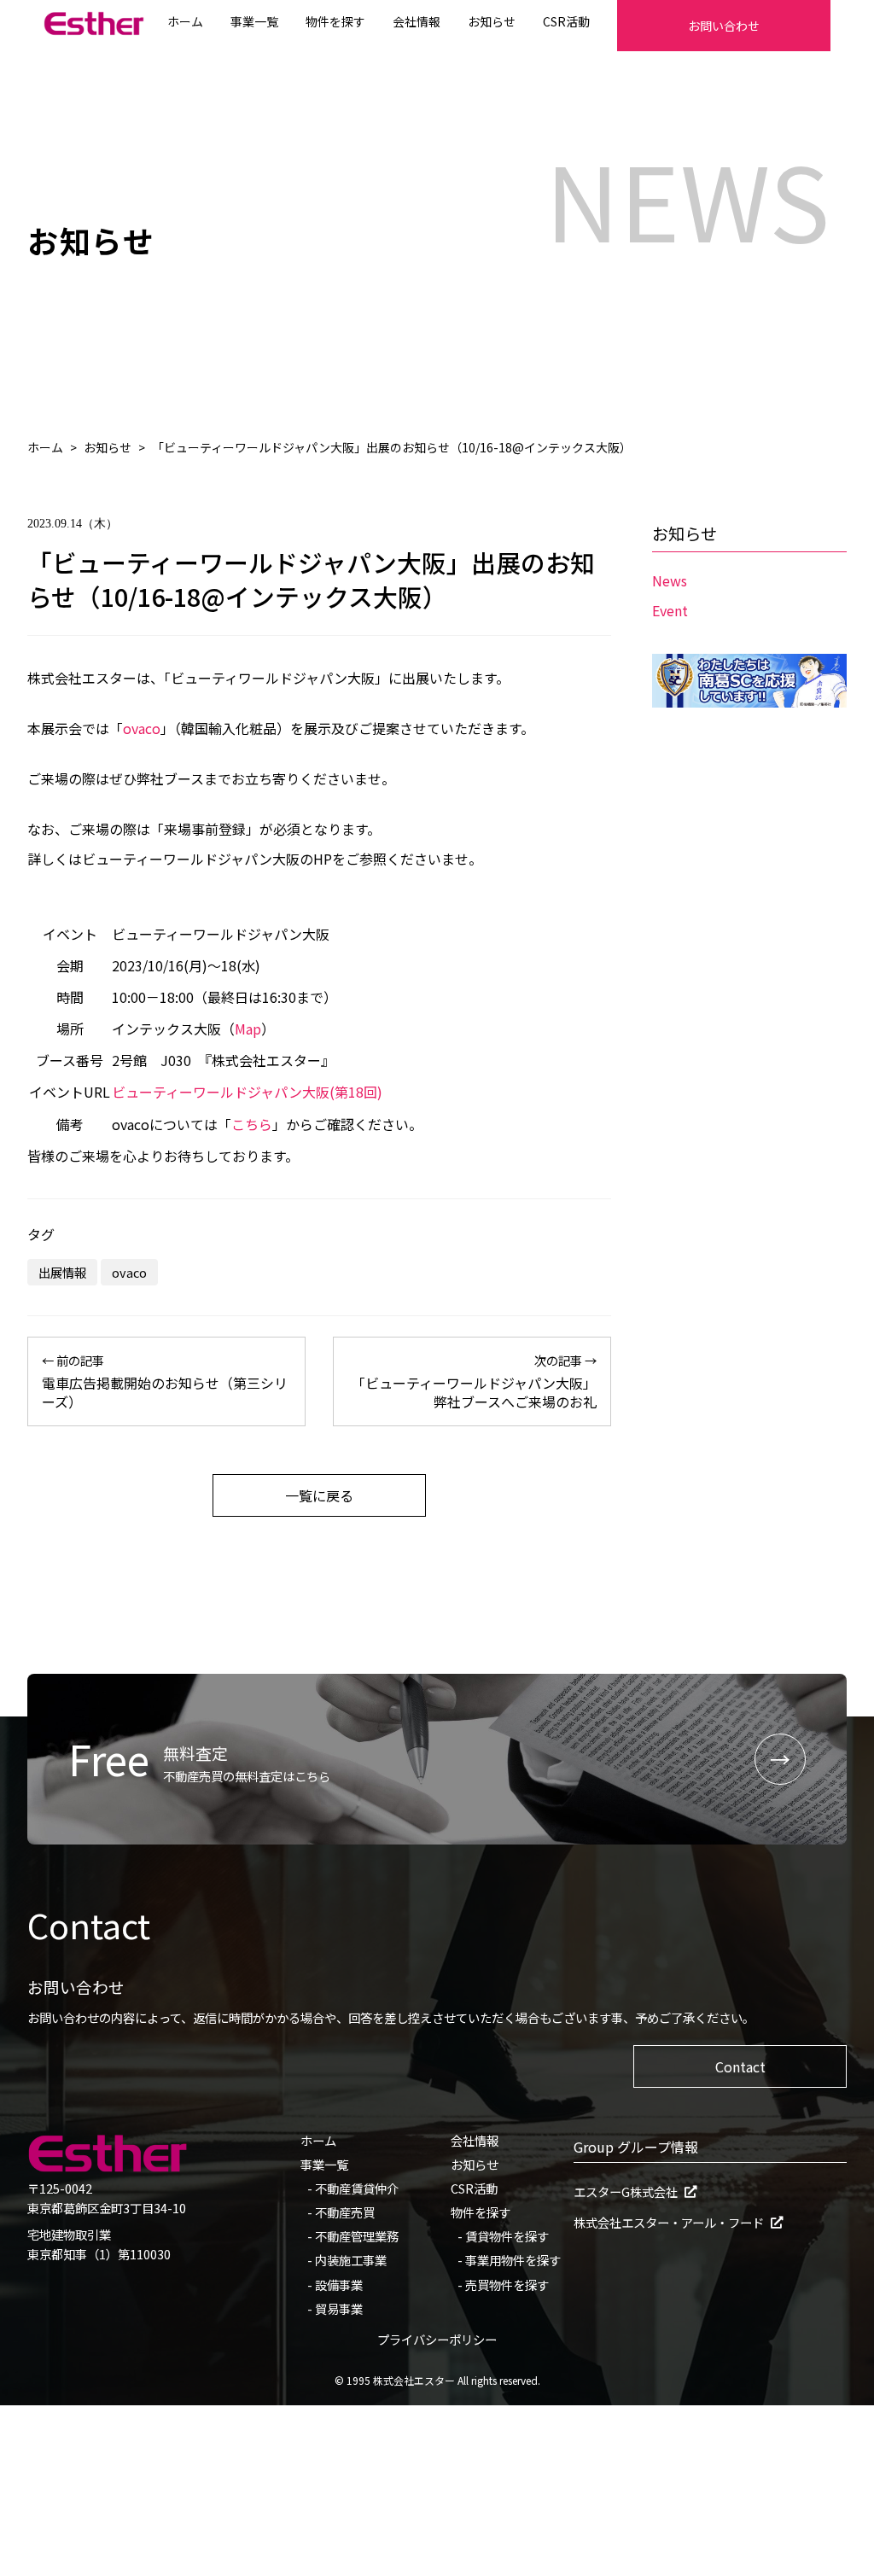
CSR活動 (566, 21)
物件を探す (335, 21)
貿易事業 (339, 2308)
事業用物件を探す (513, 2260)
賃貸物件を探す (507, 2236)
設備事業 (339, 2285)
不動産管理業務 (357, 2236)
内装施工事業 (351, 2260)
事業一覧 (254, 21)
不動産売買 (345, 2212)
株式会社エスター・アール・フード (669, 2223)
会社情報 (417, 21)
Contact (740, 2066)
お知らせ (492, 21)
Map (248, 1029)
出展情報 (62, 1272)
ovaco (142, 728)
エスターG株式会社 (626, 2192)
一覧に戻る (319, 1495)
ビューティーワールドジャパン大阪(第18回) (247, 1092)
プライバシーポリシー (437, 2339)
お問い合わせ (724, 26)
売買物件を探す (507, 2285)
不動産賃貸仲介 (357, 2188)
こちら (252, 1124)
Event (670, 610)
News (670, 580)
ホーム (185, 21)
